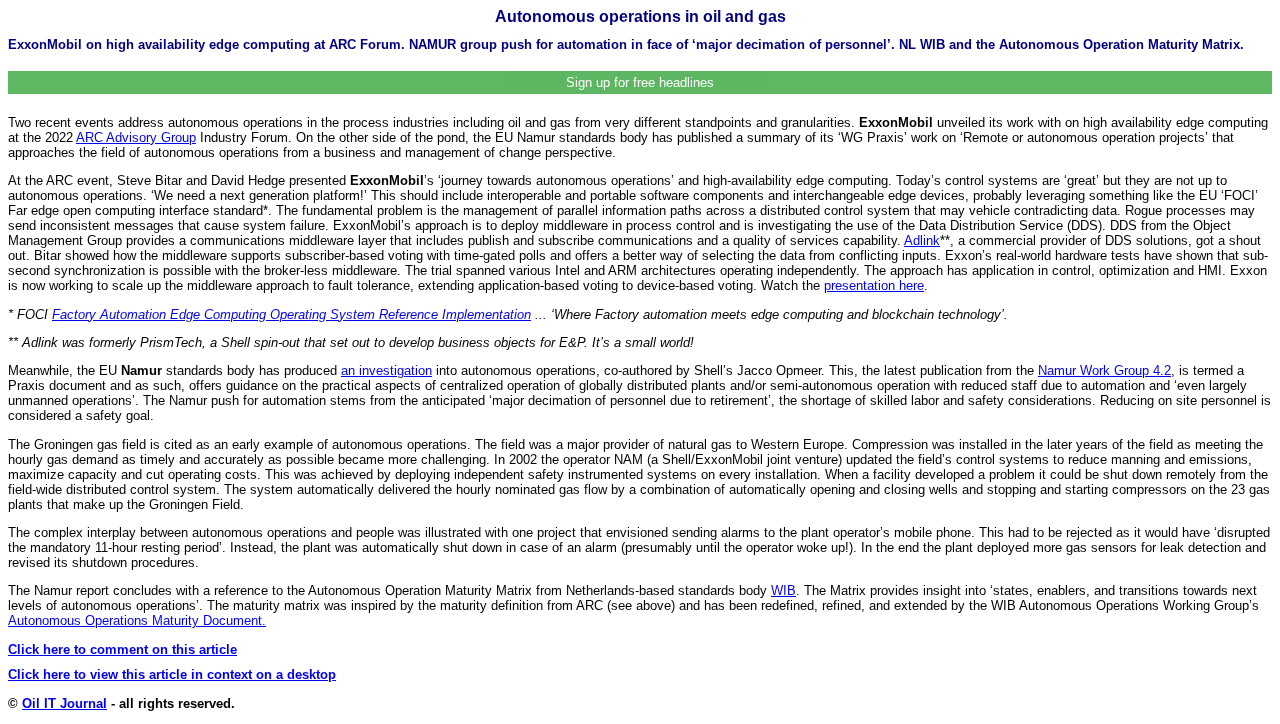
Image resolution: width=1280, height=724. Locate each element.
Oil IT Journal (64, 703)
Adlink (922, 240)
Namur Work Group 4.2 (1104, 370)
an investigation (386, 370)
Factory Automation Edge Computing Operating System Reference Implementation (291, 314)
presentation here (874, 285)
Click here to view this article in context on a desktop (172, 674)
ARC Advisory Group (136, 137)
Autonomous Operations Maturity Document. (137, 620)
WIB (783, 590)
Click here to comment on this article (122, 649)
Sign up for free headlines (640, 82)
